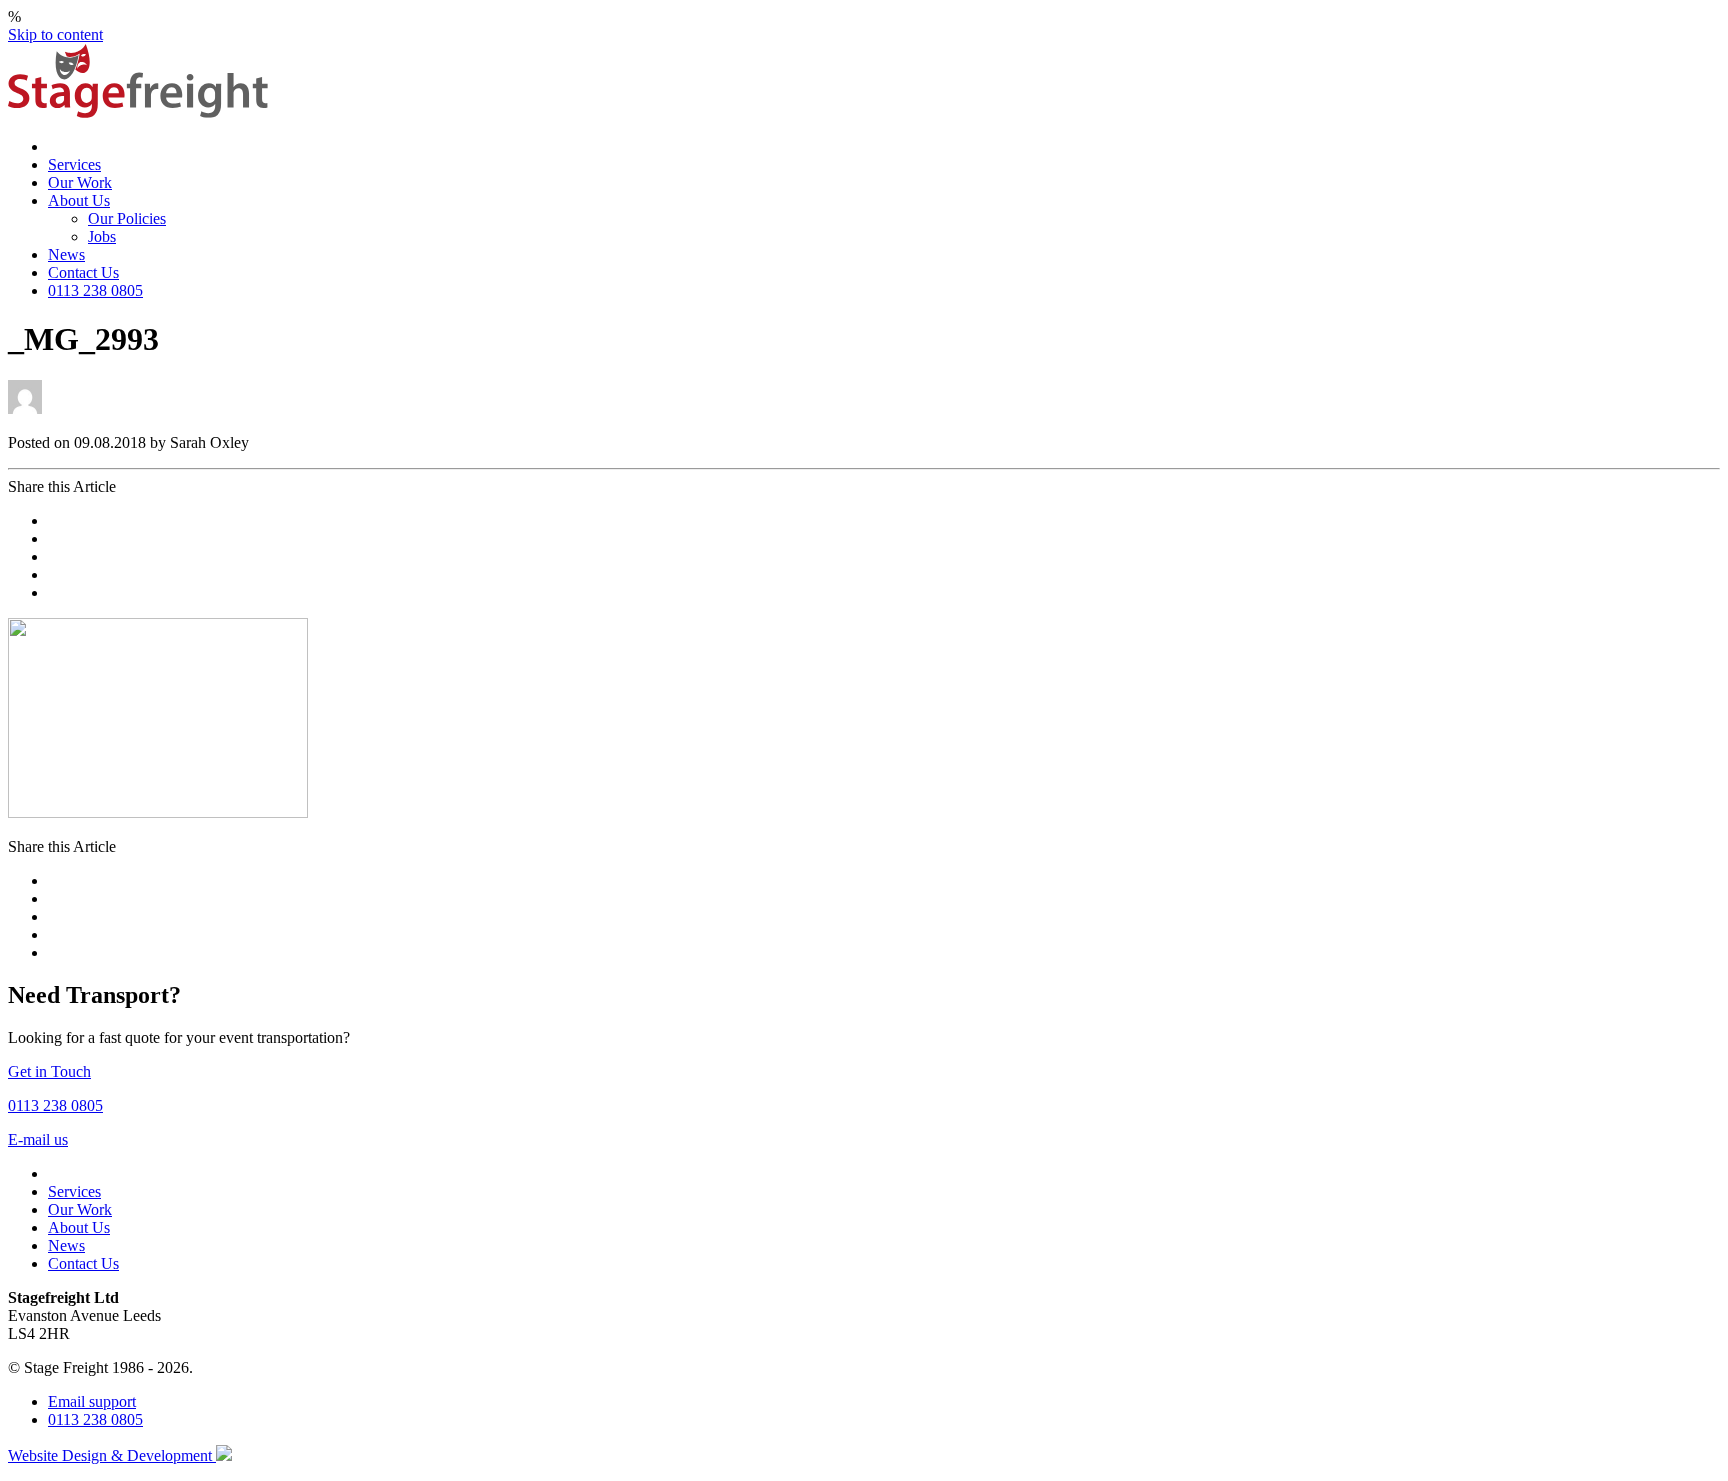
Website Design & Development (112, 1455)
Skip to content (55, 34)
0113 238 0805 (95, 290)
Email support (92, 1401)
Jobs (102, 236)
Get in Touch (49, 1071)
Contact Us (83, 272)
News (66, 254)
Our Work (80, 182)
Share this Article (62, 486)
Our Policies (127, 218)
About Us (79, 200)
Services (74, 164)
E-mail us (38, 1139)
